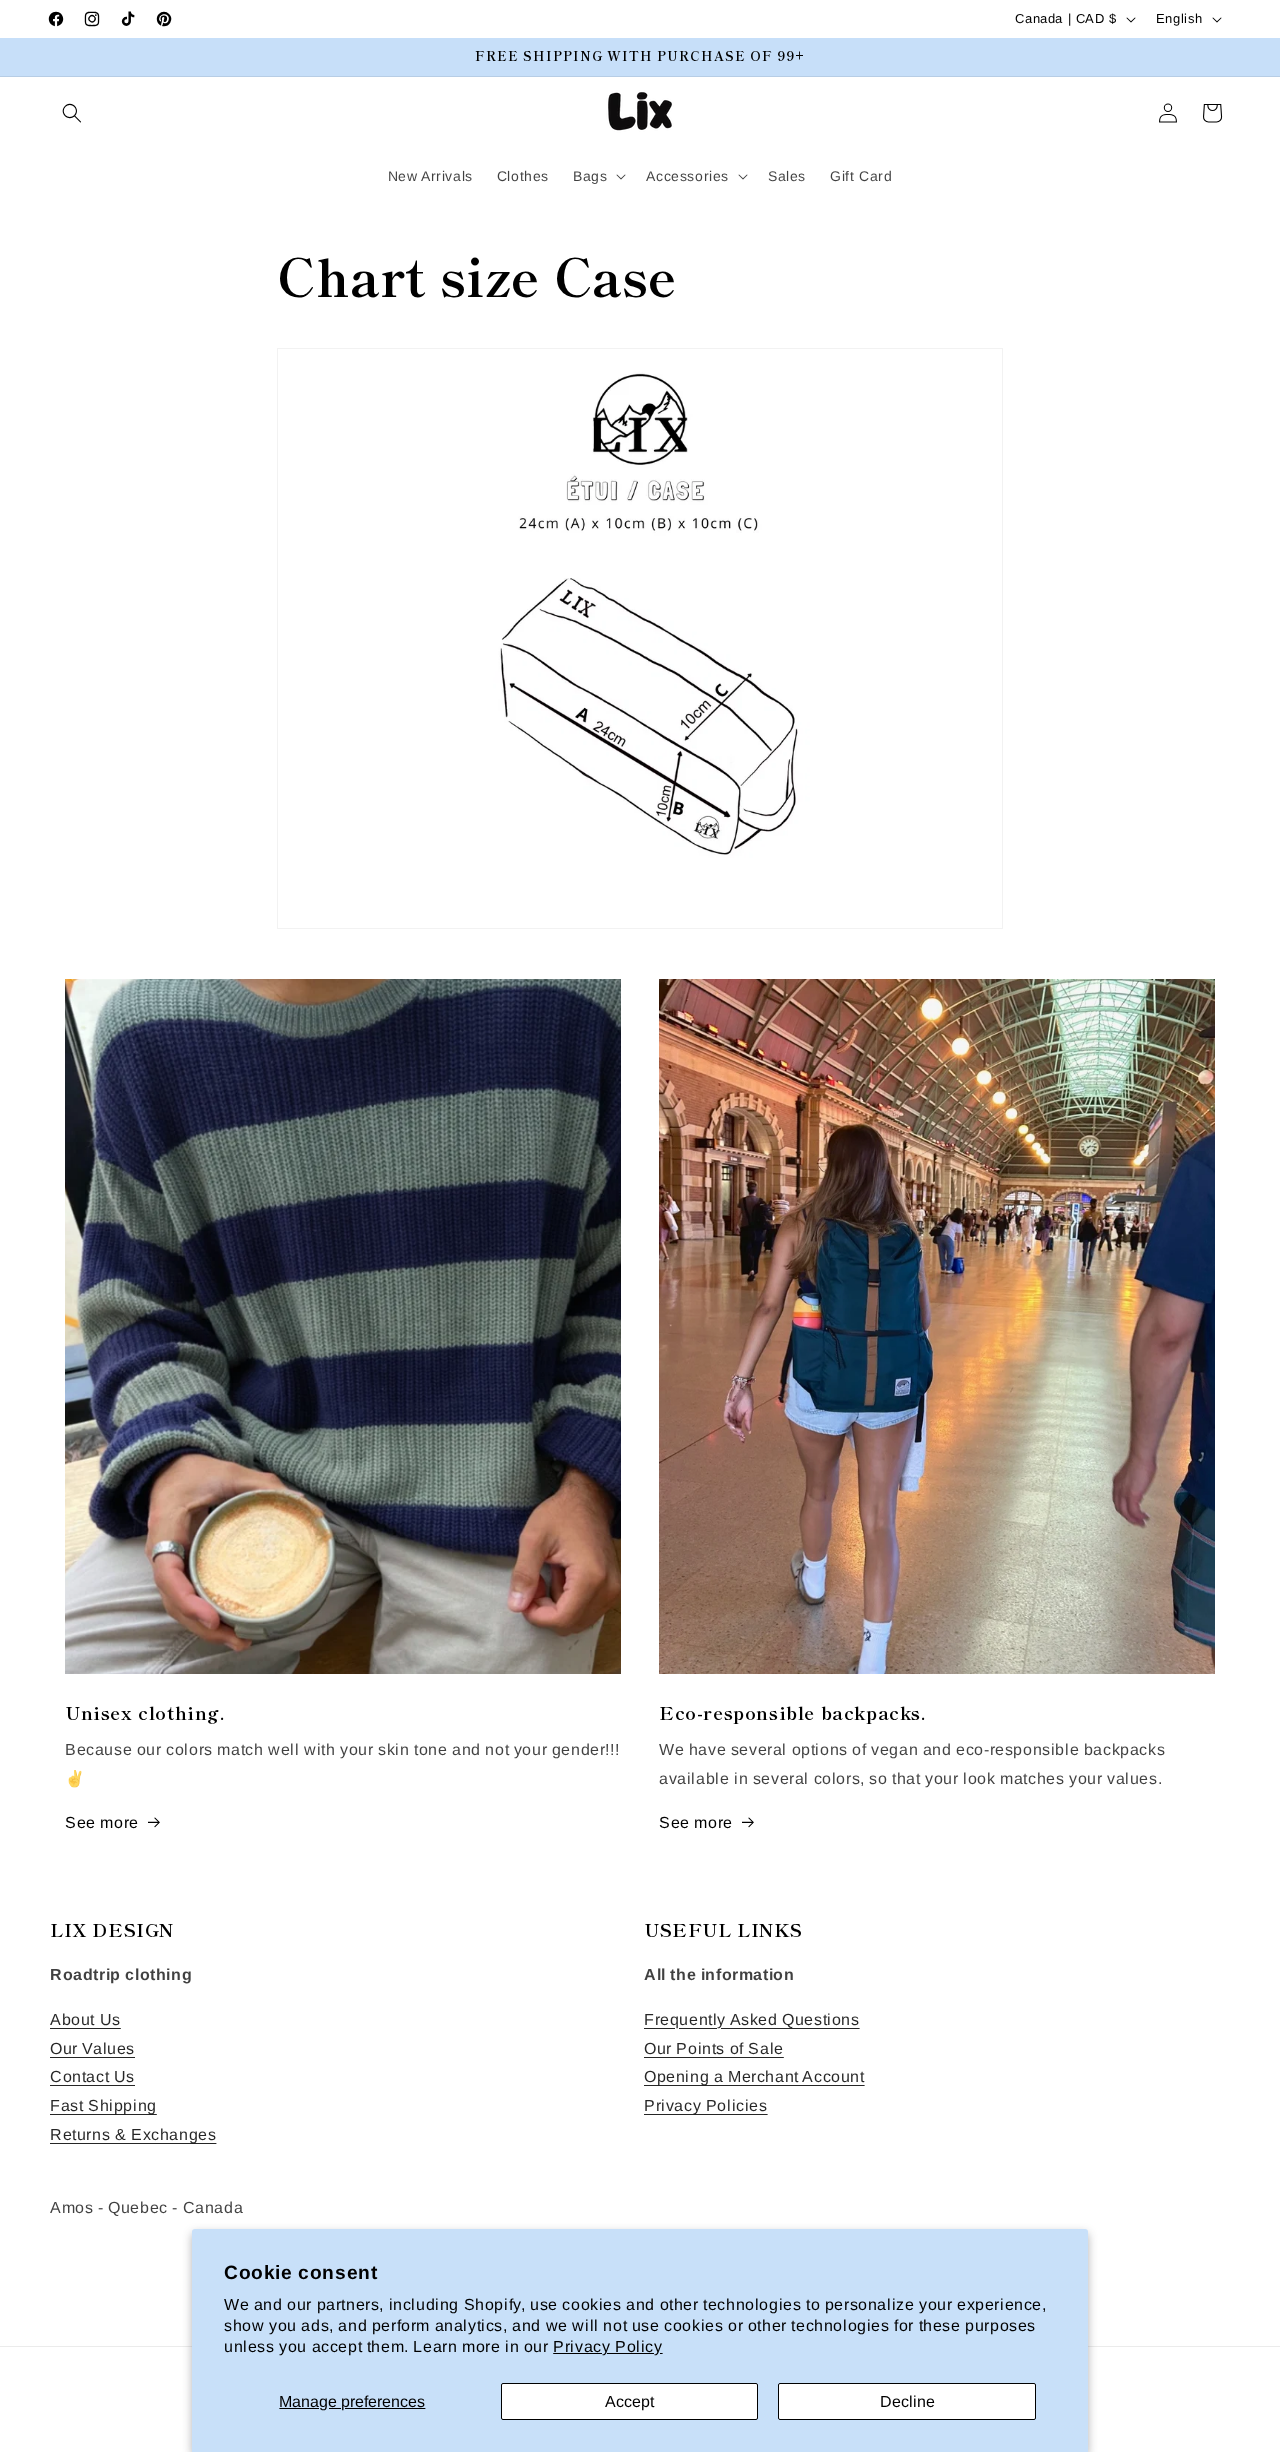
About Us (85, 2019)
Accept (629, 2401)
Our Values (92, 2048)
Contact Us (92, 2077)
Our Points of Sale (714, 2048)
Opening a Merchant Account (754, 2077)
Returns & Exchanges (133, 2134)
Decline (907, 2401)
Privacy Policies (706, 2105)
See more (102, 1822)
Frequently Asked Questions (752, 2019)
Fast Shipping (103, 2105)
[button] (72, 113)
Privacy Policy (607, 2346)
